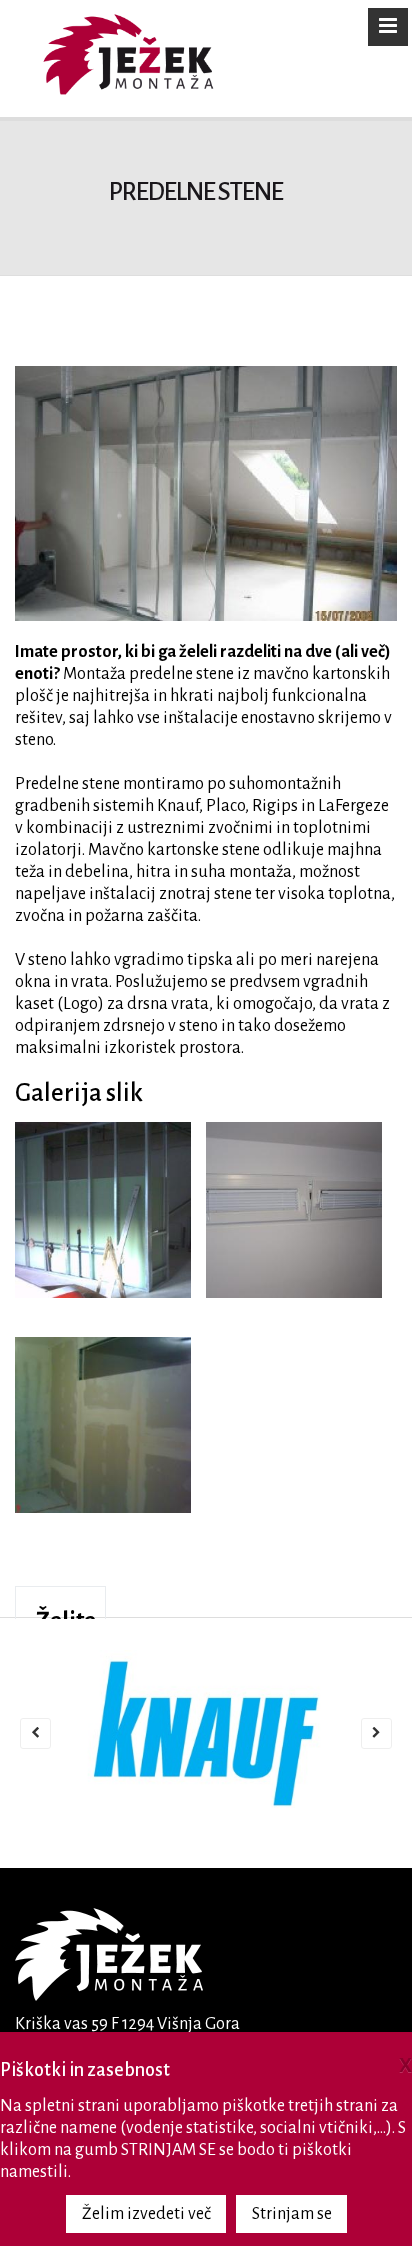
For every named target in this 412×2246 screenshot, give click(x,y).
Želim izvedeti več (146, 2214)
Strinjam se (292, 2214)
